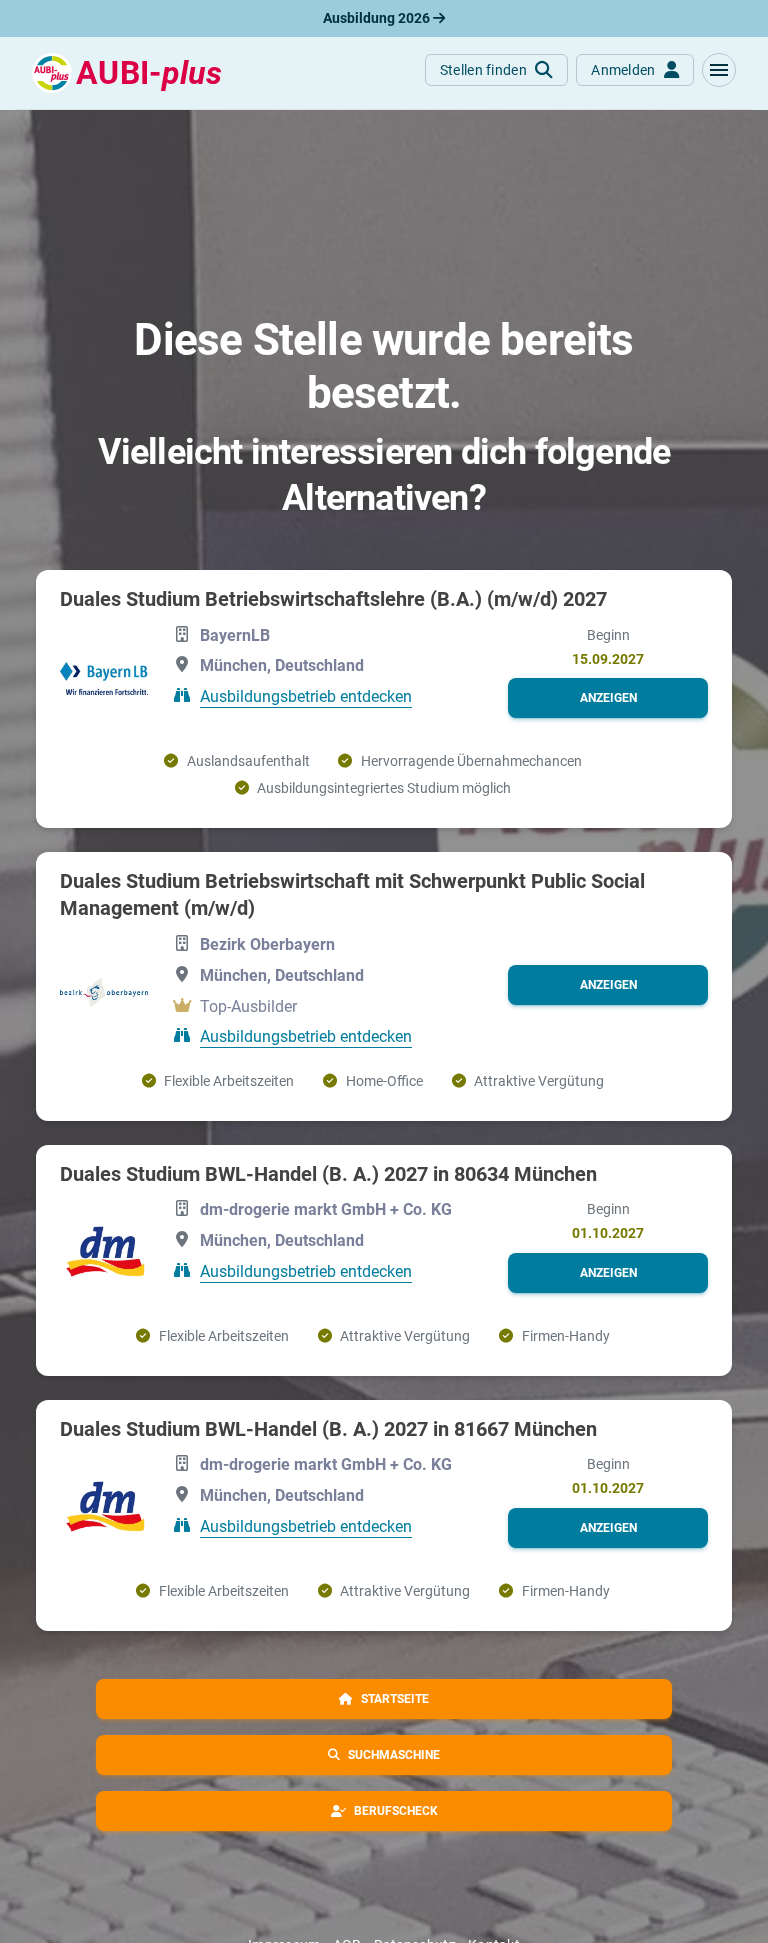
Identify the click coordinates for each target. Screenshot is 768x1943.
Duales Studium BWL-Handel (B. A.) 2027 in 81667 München (328, 1429)
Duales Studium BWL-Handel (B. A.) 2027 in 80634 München (328, 1174)
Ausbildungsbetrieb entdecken (306, 696)
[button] (719, 70)
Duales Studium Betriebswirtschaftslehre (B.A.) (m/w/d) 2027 (333, 599)
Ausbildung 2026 (378, 18)
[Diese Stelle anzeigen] (104, 678)
